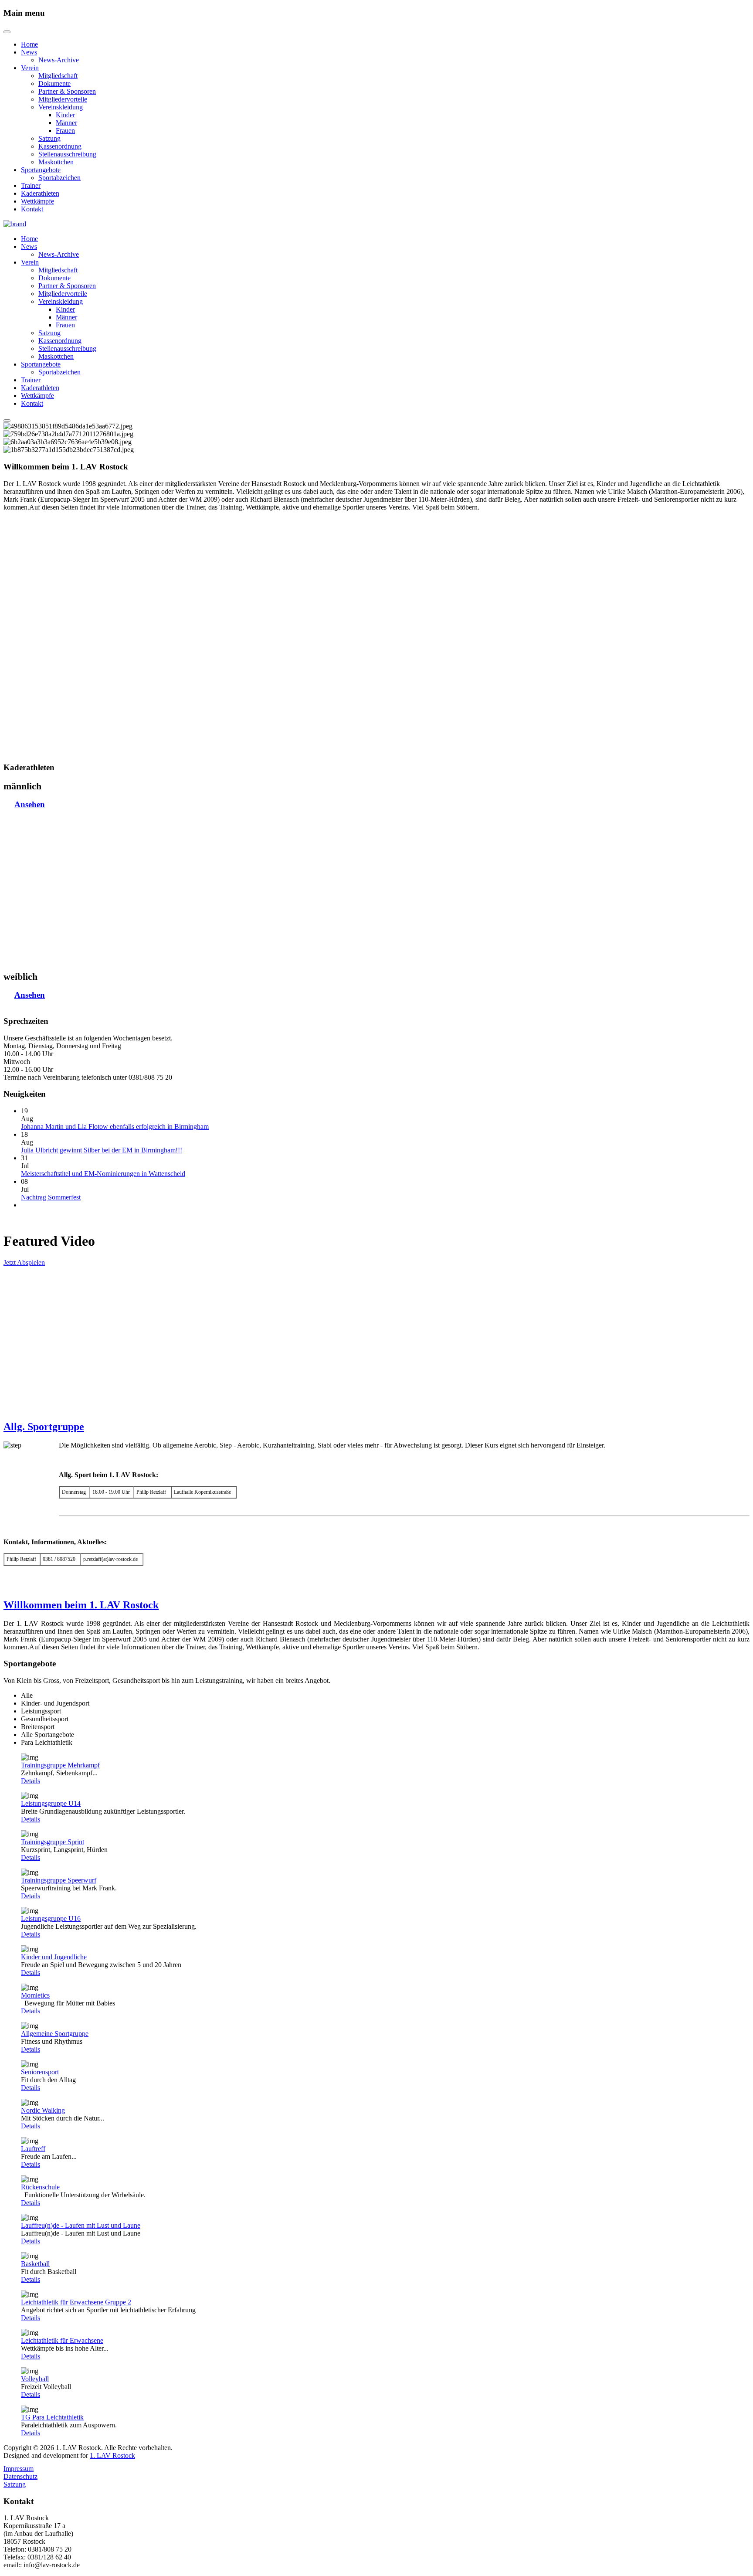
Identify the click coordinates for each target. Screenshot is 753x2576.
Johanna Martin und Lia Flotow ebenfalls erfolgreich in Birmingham (115, 1127)
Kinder (65, 115)
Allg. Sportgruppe (44, 1427)
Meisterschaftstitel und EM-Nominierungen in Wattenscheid (103, 1174)
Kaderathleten (40, 193)
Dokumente (54, 83)
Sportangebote (41, 170)
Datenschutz (20, 2476)
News (29, 52)
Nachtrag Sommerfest (51, 1197)
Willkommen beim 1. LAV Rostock (81, 1605)
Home (29, 44)
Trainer (31, 185)
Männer (66, 123)
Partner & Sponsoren (67, 91)
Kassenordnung (60, 146)
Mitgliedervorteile (63, 99)
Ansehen (30, 804)
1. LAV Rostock (112, 2455)
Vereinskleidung (61, 107)
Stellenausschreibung (67, 154)
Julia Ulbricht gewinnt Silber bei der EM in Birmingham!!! (102, 1150)
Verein (30, 68)
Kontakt (32, 209)
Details (31, 1781)
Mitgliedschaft (58, 76)
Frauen (65, 131)
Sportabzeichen (59, 178)
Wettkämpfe (37, 201)
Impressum (19, 2469)
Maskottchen (56, 162)
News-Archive (59, 60)
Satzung (49, 138)
